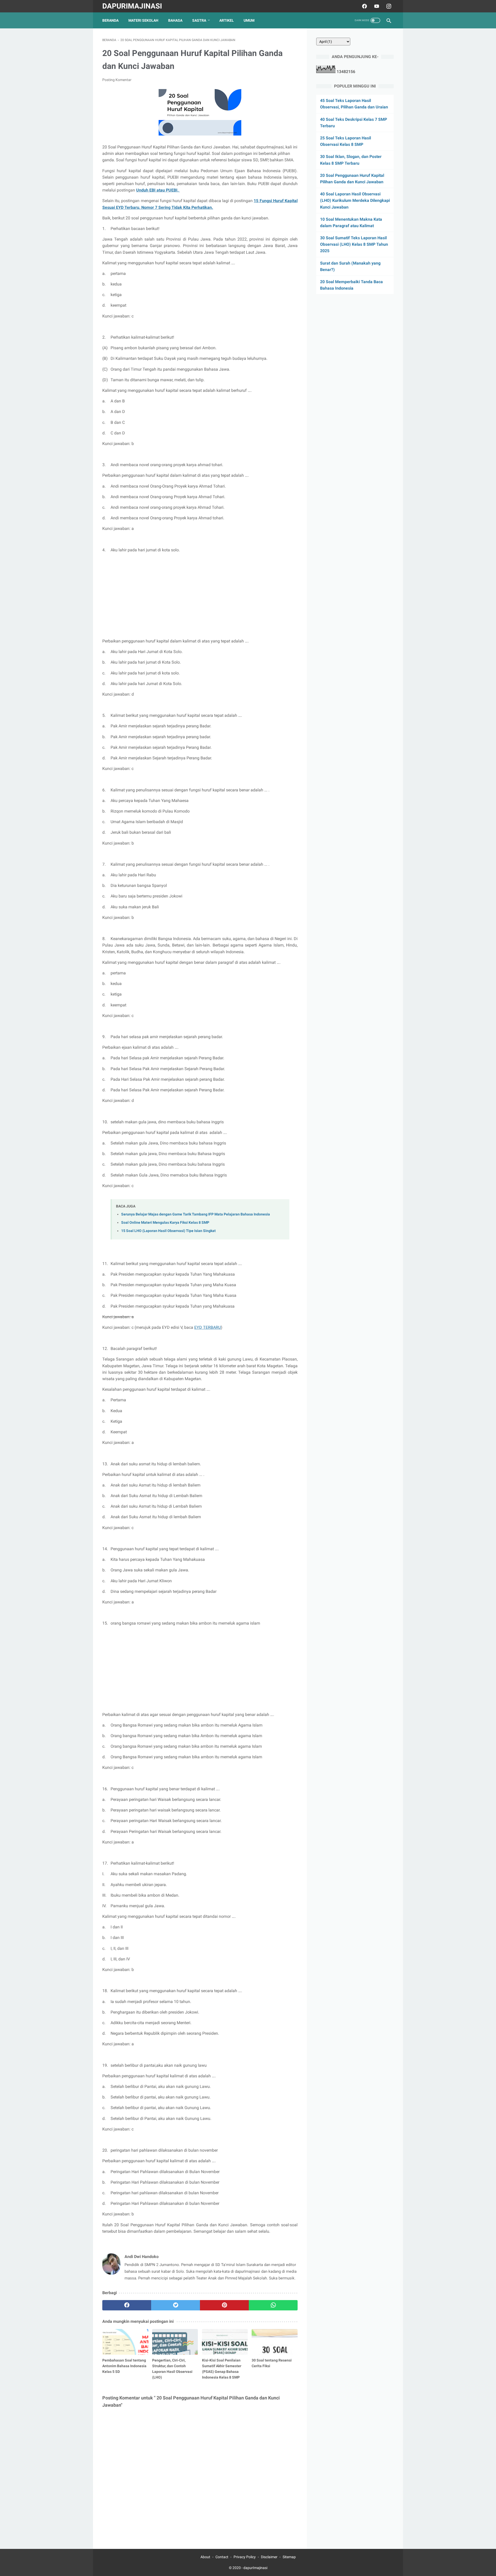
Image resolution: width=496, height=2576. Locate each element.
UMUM (249, 20)
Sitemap (289, 2557)
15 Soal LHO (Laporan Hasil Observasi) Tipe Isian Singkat (168, 1231)
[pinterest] (224, 2305)
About (205, 2557)
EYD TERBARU (208, 1327)
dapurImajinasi (132, 6)
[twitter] (176, 2305)
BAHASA (175, 20)
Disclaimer (269, 2557)
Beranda (110, 20)
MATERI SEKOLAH (143, 20)
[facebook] (364, 6)
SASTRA (199, 20)
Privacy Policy (245, 2557)
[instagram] (388, 6)
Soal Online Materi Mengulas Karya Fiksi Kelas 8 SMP (165, 1223)
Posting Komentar (117, 80)
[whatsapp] (273, 2305)
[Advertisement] (200, 595)
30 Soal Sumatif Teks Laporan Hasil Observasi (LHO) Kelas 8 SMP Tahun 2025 (354, 244)
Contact (222, 2557)
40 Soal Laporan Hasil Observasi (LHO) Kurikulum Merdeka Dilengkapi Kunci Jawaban (355, 200)
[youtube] (376, 6)
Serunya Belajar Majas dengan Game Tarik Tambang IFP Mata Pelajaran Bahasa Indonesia (196, 1214)
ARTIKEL (227, 20)
